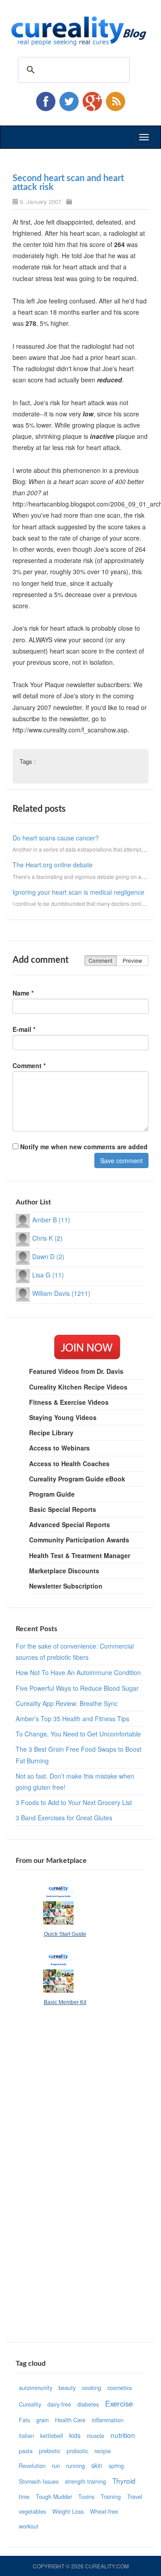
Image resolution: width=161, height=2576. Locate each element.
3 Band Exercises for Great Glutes (64, 1818)
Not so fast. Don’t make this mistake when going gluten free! (75, 1782)
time (24, 2497)
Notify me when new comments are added (83, 1147)
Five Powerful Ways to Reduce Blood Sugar (77, 1688)
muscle (95, 2436)
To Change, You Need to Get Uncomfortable (78, 1734)
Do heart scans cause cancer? (56, 838)
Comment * (29, 1065)
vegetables (32, 2511)
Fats (24, 2420)
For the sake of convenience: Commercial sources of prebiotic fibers (75, 1652)
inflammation (108, 2420)
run (56, 2466)
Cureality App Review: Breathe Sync (67, 1703)
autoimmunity (36, 2388)
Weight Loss (68, 2511)
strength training (85, 2481)
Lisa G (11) (48, 1275)
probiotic (77, 2451)
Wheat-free (104, 2511)
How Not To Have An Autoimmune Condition (78, 1672)
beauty (67, 2388)
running (76, 2466)
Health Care (70, 2420)
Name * (23, 993)
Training (111, 2497)
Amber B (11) (51, 1220)
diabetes (88, 2404)
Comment (100, 960)
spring (116, 2466)
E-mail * (24, 1029)
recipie (103, 2451)
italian (26, 2436)
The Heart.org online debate (53, 865)
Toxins (86, 2497)
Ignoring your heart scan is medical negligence (78, 892)
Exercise (119, 2403)
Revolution (32, 2466)
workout (29, 2526)
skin (97, 2465)
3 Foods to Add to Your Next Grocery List (74, 1802)
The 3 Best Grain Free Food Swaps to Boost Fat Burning (78, 1755)
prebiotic (50, 2451)
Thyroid (124, 2481)
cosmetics (120, 2388)
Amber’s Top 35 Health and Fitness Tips (72, 1719)
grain (42, 2420)
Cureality (30, 2404)
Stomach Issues (39, 2481)
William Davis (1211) (61, 1293)
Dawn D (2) (48, 1256)
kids (75, 2435)
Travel (135, 2497)
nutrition (123, 2435)
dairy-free (59, 2404)
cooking (91, 2388)
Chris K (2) (47, 1238)
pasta (26, 2451)
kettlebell (52, 2436)
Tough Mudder (54, 2497)
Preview (132, 960)
